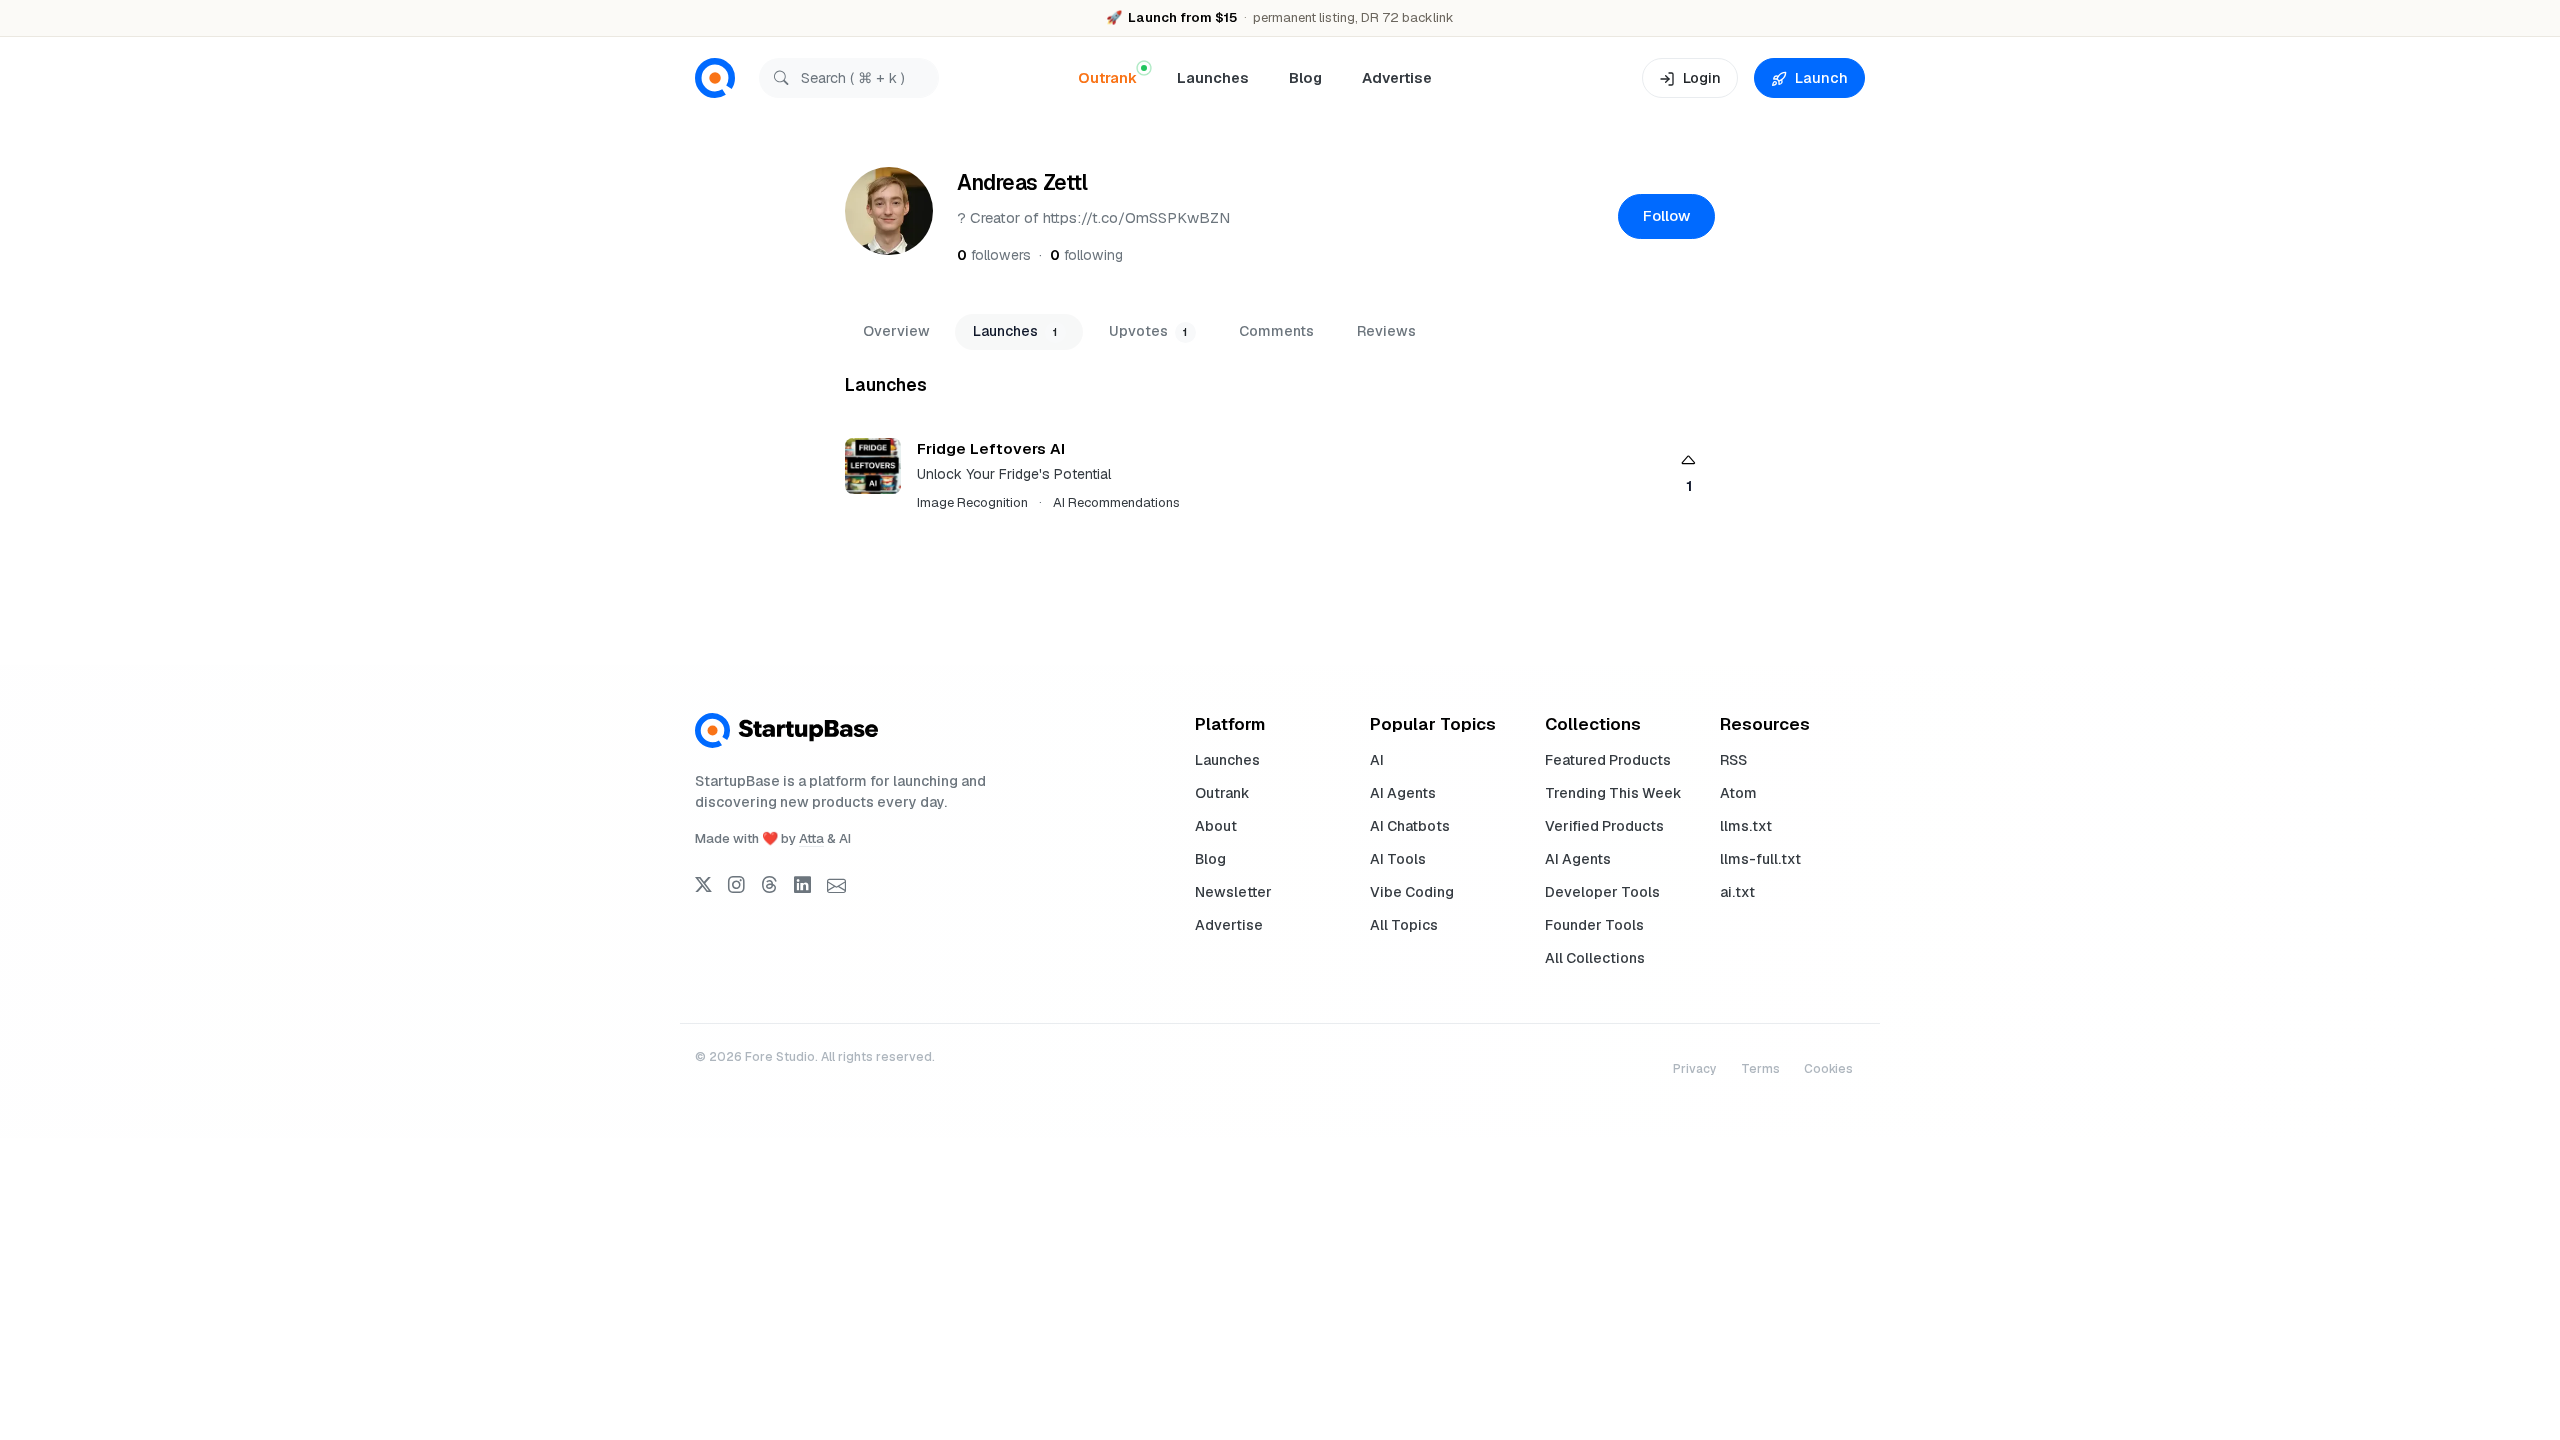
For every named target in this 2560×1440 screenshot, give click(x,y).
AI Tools (1398, 859)
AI (1377, 760)
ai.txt (1737, 892)
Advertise (1397, 77)
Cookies (1828, 1069)
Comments (1276, 331)
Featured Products (1608, 760)
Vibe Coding (1412, 892)
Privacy (1695, 1069)
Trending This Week (1613, 793)
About (1216, 826)
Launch (1821, 77)
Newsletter (1233, 892)
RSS (1733, 760)
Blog (1305, 77)
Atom (1738, 793)
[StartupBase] (715, 78)
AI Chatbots (1410, 826)
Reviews (1386, 331)
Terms (1760, 1069)
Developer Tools (1602, 892)
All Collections (1595, 958)
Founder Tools (1594, 925)
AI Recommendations (1116, 502)
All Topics (1404, 925)
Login (1702, 77)
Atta (811, 838)
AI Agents (1403, 793)
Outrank (1222, 793)
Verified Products (1604, 826)
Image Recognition (972, 502)
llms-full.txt (1760, 859)
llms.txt (1746, 826)
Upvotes (1148, 331)
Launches (1213, 77)
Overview (896, 331)
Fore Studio (780, 1057)
